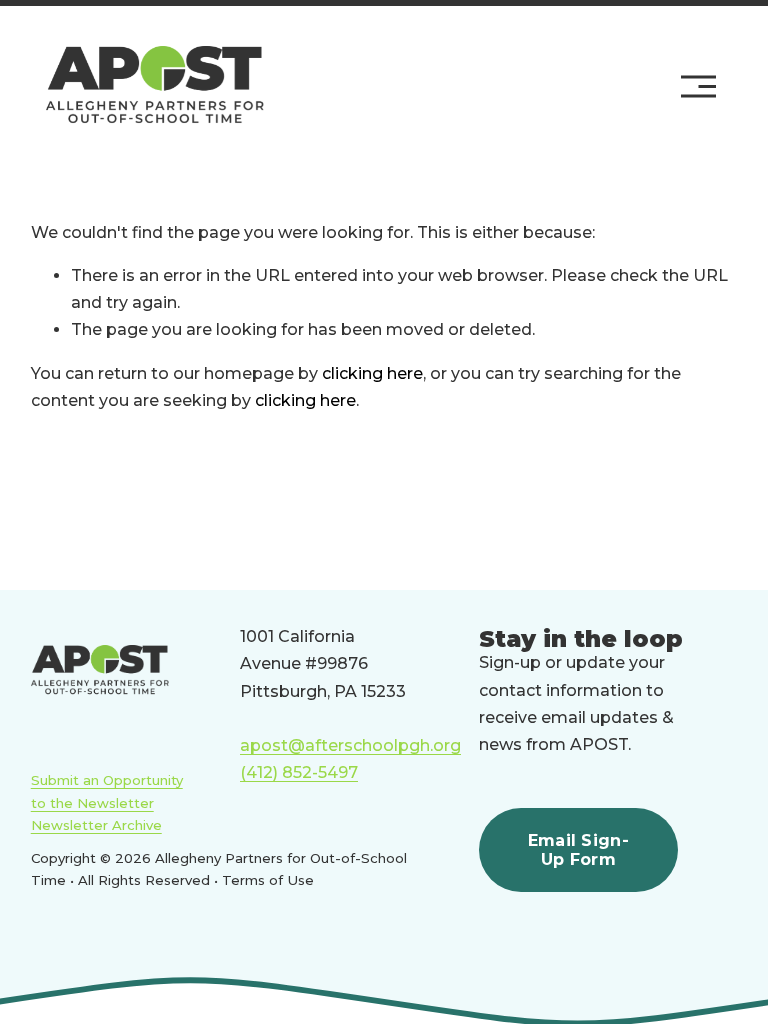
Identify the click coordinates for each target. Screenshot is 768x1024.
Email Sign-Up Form (579, 850)
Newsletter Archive (96, 825)
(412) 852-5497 (299, 772)
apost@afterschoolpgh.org (350, 745)
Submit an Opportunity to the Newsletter (107, 791)
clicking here (372, 373)
